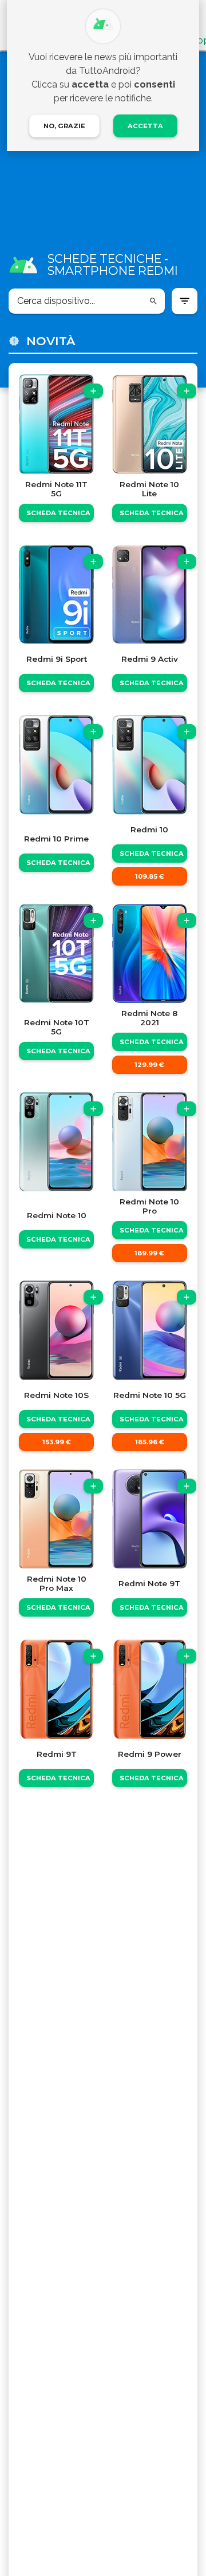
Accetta (145, 126)
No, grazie (64, 126)
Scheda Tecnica (58, 513)
